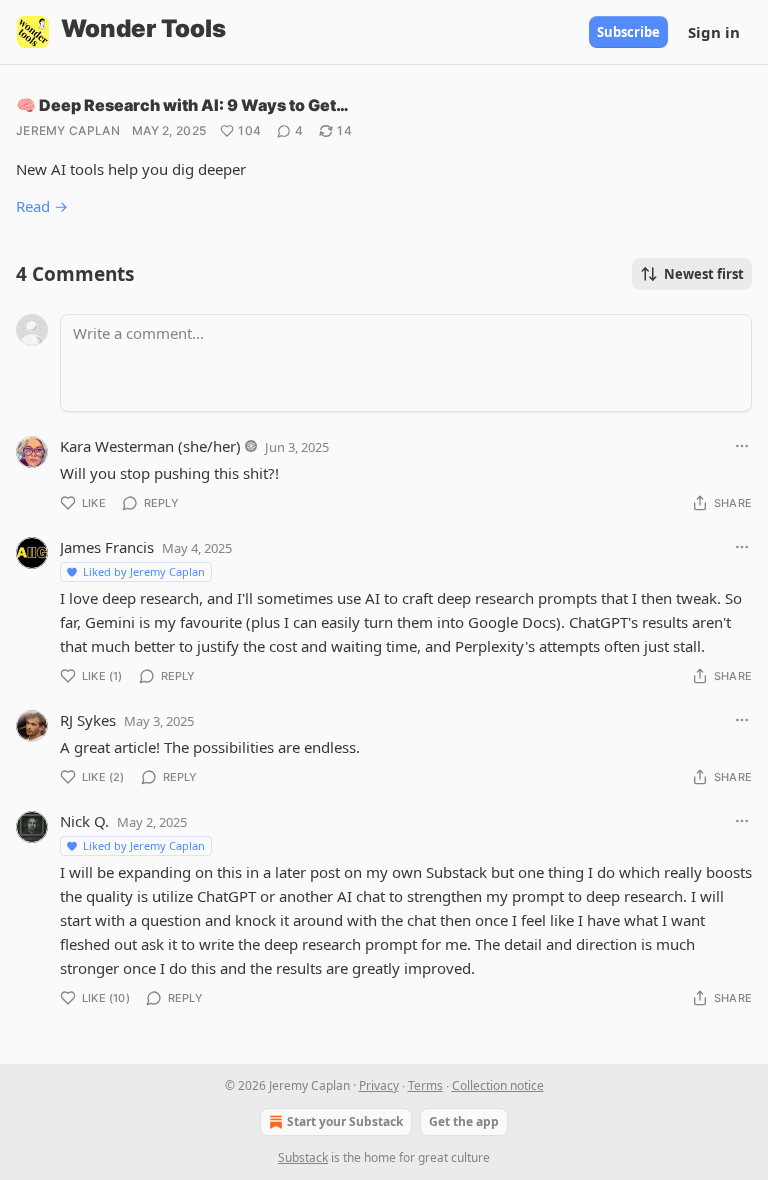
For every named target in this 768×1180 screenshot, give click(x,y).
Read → (42, 206)
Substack (303, 1157)
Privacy (379, 1085)
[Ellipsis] (742, 446)
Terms (425, 1085)
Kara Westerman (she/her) (150, 446)
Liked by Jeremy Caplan (144, 571)
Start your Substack (345, 1121)
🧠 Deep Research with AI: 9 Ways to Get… (182, 105)
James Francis (107, 547)
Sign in (714, 32)
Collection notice (498, 1085)
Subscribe (628, 32)
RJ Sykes (88, 720)
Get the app (464, 1121)
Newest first (704, 274)
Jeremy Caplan (68, 130)
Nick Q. (84, 821)
